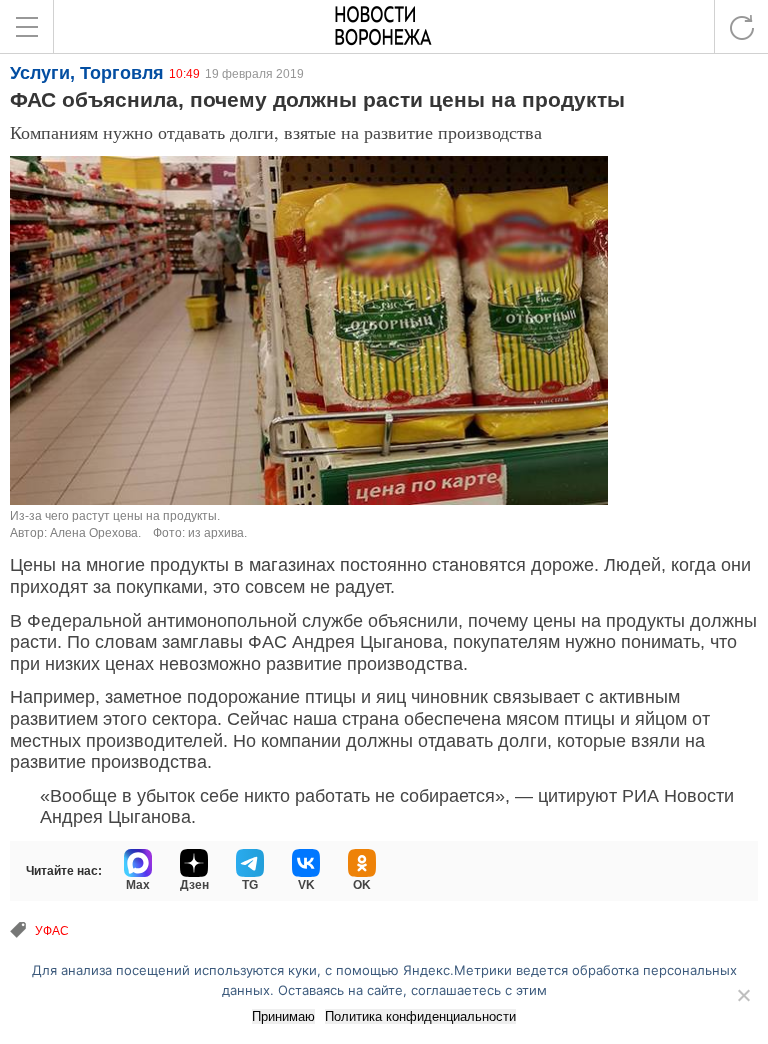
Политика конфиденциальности (420, 1016)
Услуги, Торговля (87, 73)
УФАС (52, 931)
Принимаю (283, 1016)
